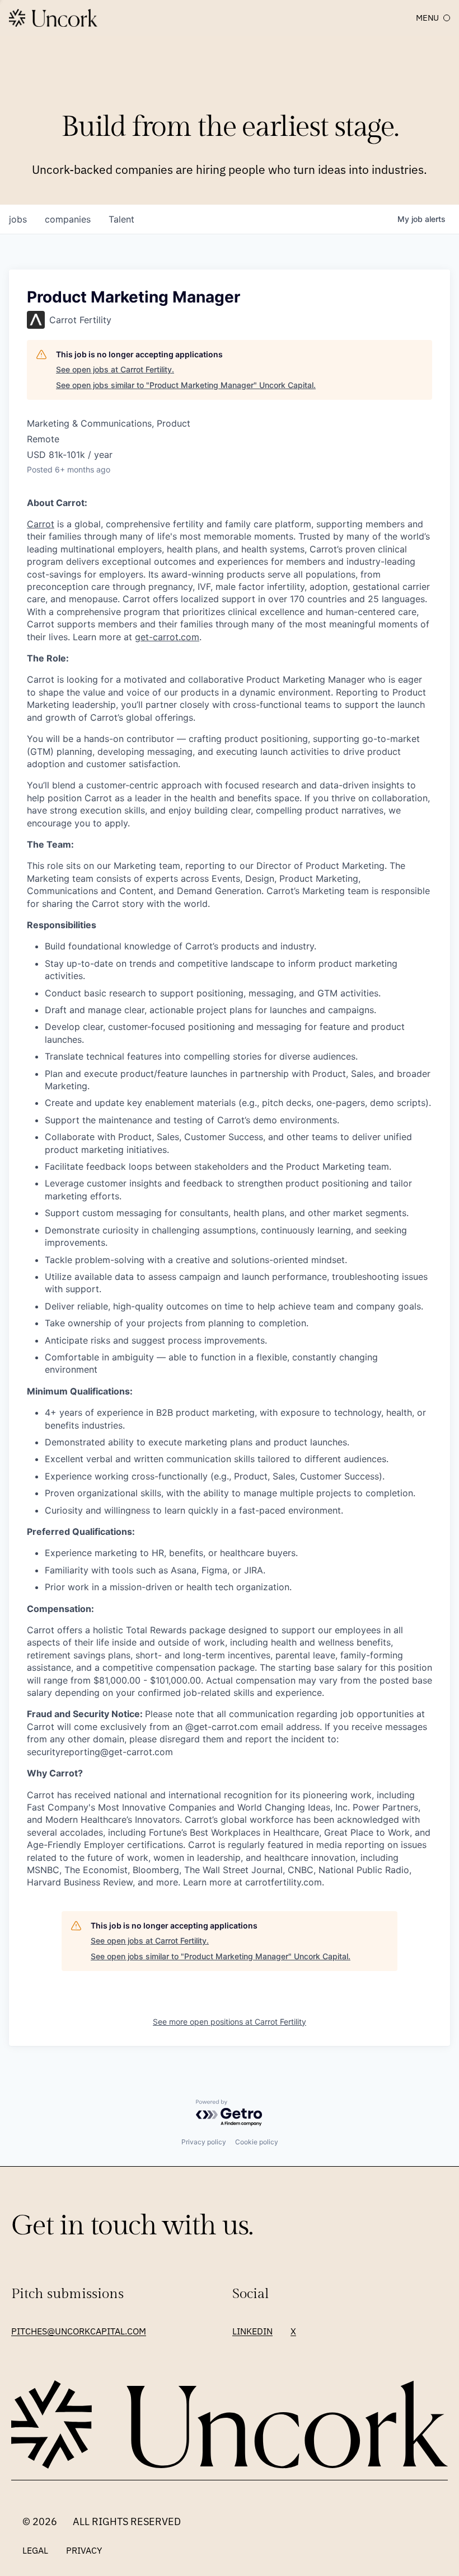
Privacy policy (204, 2142)
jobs (18, 219)
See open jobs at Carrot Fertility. (115, 369)
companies (68, 219)
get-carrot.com (167, 637)
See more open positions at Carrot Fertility (230, 2022)
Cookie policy (257, 2142)
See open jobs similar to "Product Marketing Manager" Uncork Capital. (186, 385)
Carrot (41, 524)
